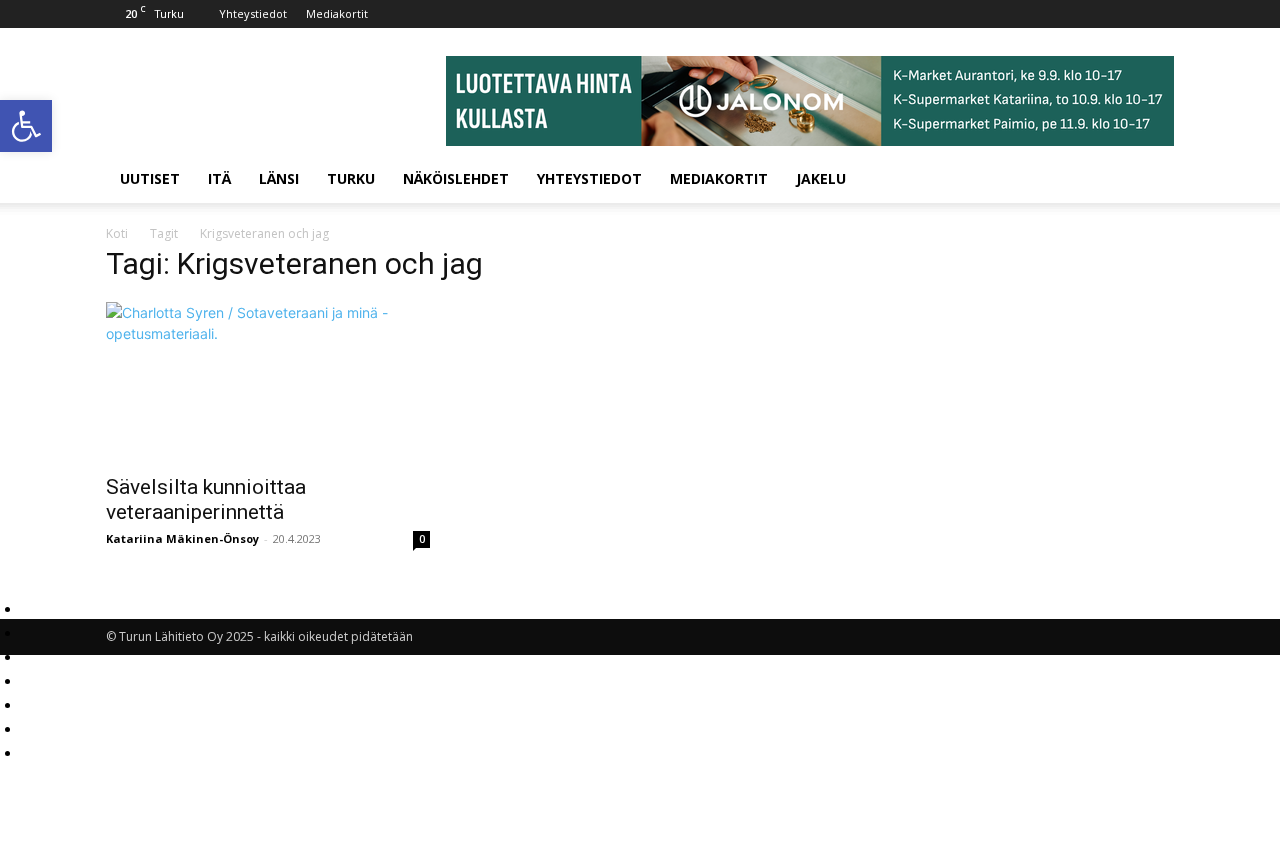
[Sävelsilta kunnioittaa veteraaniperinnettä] (268, 382)
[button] (26, 126)
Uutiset (150, 178)
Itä (219, 178)
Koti (117, 233)
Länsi (279, 178)
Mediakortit (337, 13)
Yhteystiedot (253, 13)
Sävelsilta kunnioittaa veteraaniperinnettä (206, 499)
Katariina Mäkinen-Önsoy (182, 538)
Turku (351, 178)
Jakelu (821, 178)
